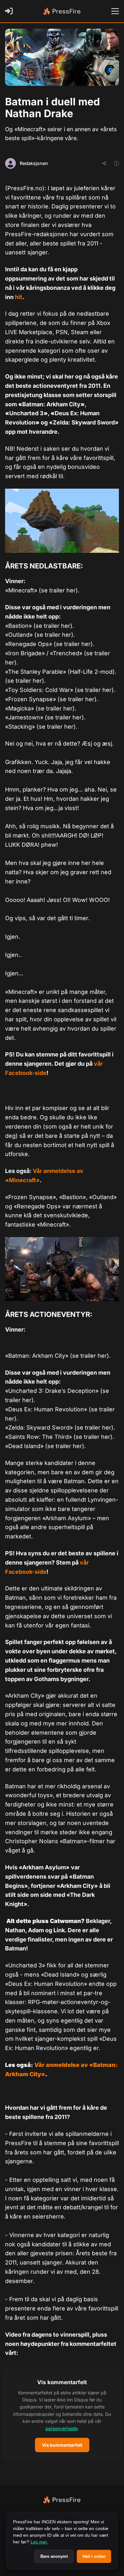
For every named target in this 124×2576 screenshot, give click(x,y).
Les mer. (39, 2542)
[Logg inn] (10, 11)
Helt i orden (94, 2556)
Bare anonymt (54, 2556)
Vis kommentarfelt (62, 2445)
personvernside (62, 2428)
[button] (62, 2415)
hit (19, 297)
